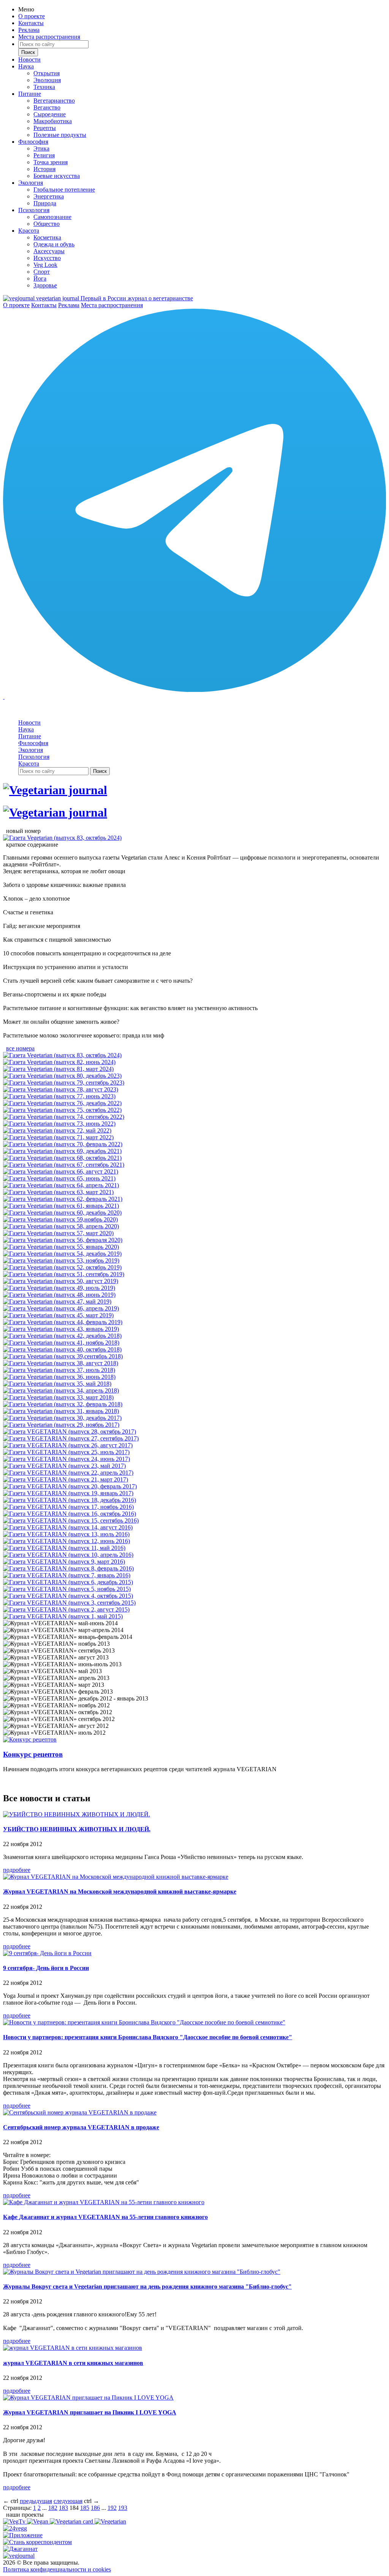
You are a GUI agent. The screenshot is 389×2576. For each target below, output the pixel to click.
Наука (26, 66)
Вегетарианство (54, 101)
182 (53, 2508)
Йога (40, 278)
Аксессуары (49, 251)
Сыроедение (50, 114)
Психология (34, 210)
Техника (44, 87)
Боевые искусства (57, 176)
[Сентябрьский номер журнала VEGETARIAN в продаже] (80, 2112)
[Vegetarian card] (72, 2521)
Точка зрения (51, 162)
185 (85, 2508)
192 (112, 2508)
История (44, 169)
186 (95, 2508)
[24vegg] (15, 2528)
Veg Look (45, 265)
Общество (47, 224)
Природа (45, 203)
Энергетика (49, 196)
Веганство (47, 107)
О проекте (32, 16)
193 (123, 2508)
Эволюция (47, 80)
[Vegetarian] (110, 2521)
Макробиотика (53, 121)
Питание (30, 94)
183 (63, 2508)
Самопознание (52, 217)
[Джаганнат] (20, 2549)
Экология (31, 183)
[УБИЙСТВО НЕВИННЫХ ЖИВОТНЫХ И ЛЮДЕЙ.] (77, 1814)
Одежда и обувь (54, 244)
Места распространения (49, 37)
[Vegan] (38, 2521)
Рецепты (45, 128)
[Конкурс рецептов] (30, 1739)
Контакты (31, 23)
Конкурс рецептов (33, 1754)
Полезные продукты (60, 135)
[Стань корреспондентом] (37, 2542)
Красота (29, 231)
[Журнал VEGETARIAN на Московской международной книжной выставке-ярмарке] (116, 1877)
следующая (68, 2501)
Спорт (42, 272)
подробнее (17, 1870)
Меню (26, 9)
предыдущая (36, 2501)
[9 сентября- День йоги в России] (47, 1953)
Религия (44, 155)
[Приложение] (23, 2535)
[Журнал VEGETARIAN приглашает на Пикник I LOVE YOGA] (88, 2398)
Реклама (29, 30)
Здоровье (45, 285)
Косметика (47, 237)
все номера (20, 1048)
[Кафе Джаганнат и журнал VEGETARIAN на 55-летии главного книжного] (104, 2202)
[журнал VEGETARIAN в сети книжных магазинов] (73, 2348)
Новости (29, 59)
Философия (33, 142)
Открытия (47, 73)
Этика (41, 148)
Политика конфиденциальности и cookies (57, 2569)
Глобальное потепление (64, 190)
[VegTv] (15, 2521)
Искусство (47, 258)
